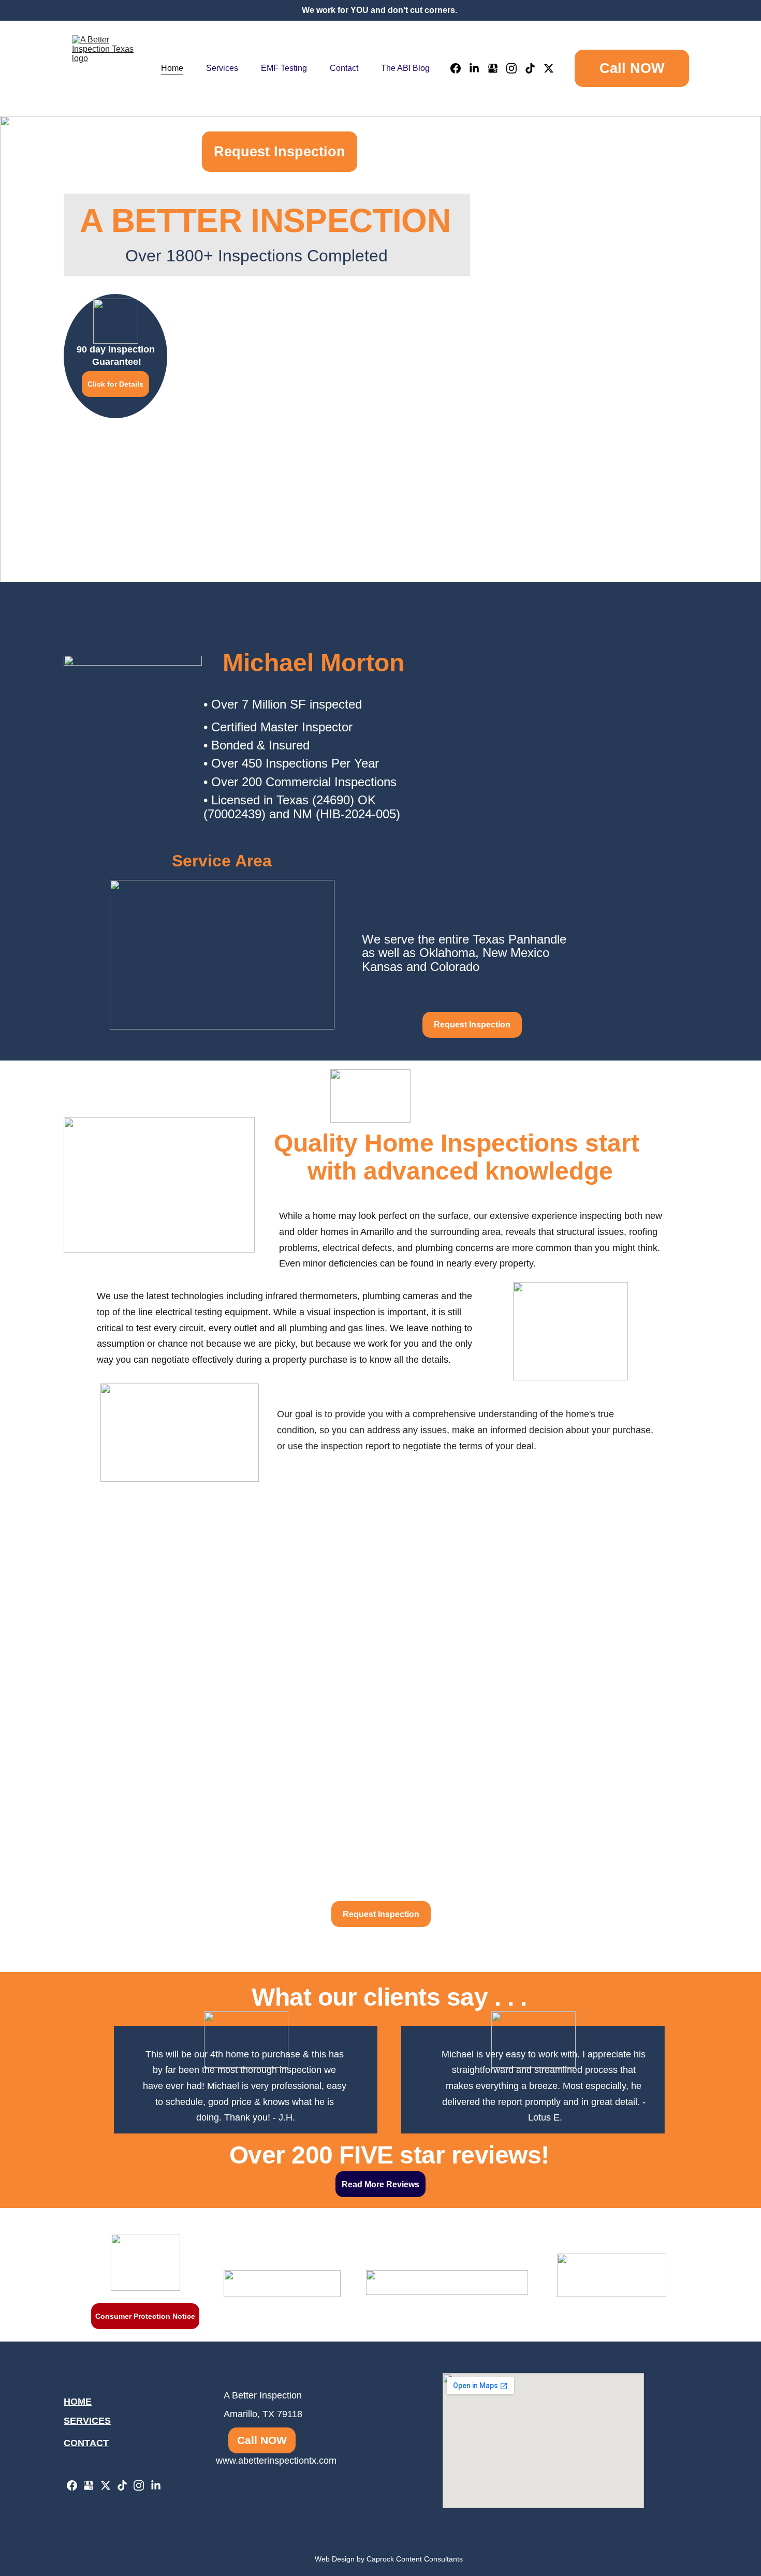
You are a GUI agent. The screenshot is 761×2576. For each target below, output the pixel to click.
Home (172, 68)
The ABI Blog (405, 68)
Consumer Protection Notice (145, 2316)
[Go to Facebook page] (460, 68)
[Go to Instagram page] (516, 68)
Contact (344, 68)
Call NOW (632, 68)
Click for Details (115, 384)
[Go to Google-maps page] (497, 68)
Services (222, 68)
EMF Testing (284, 68)
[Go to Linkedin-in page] (478, 68)
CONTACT (86, 2443)
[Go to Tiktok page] (534, 68)
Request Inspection (280, 152)
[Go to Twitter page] (549, 68)
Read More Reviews (380, 2184)
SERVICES (87, 2421)
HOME (78, 2402)
